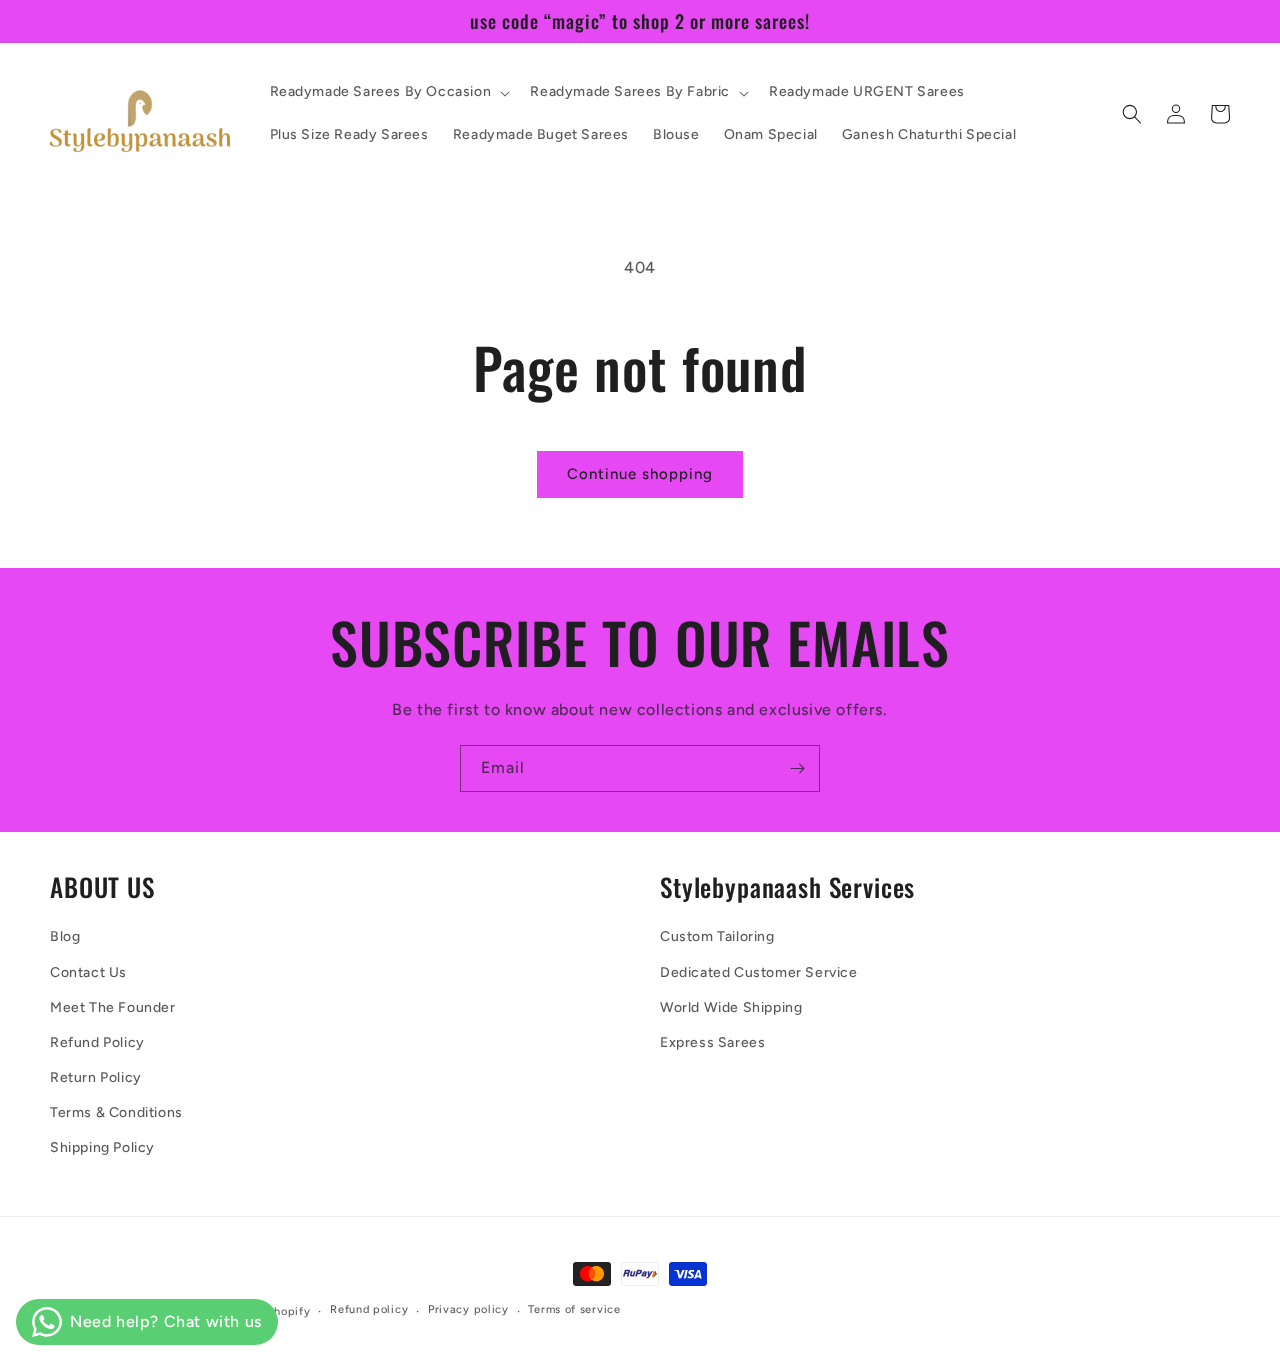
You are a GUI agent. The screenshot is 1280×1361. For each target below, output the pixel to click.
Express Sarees (712, 1042)
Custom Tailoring (717, 936)
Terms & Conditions (116, 1112)
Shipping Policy (102, 1147)
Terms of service (574, 1309)
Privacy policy (468, 1309)
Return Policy (96, 1077)
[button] (388, 92)
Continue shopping (640, 474)
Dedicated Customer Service (759, 972)
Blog (65, 936)
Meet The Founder (113, 1007)
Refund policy (369, 1309)
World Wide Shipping (731, 1007)
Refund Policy (97, 1042)
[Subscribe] (797, 768)
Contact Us (88, 972)
